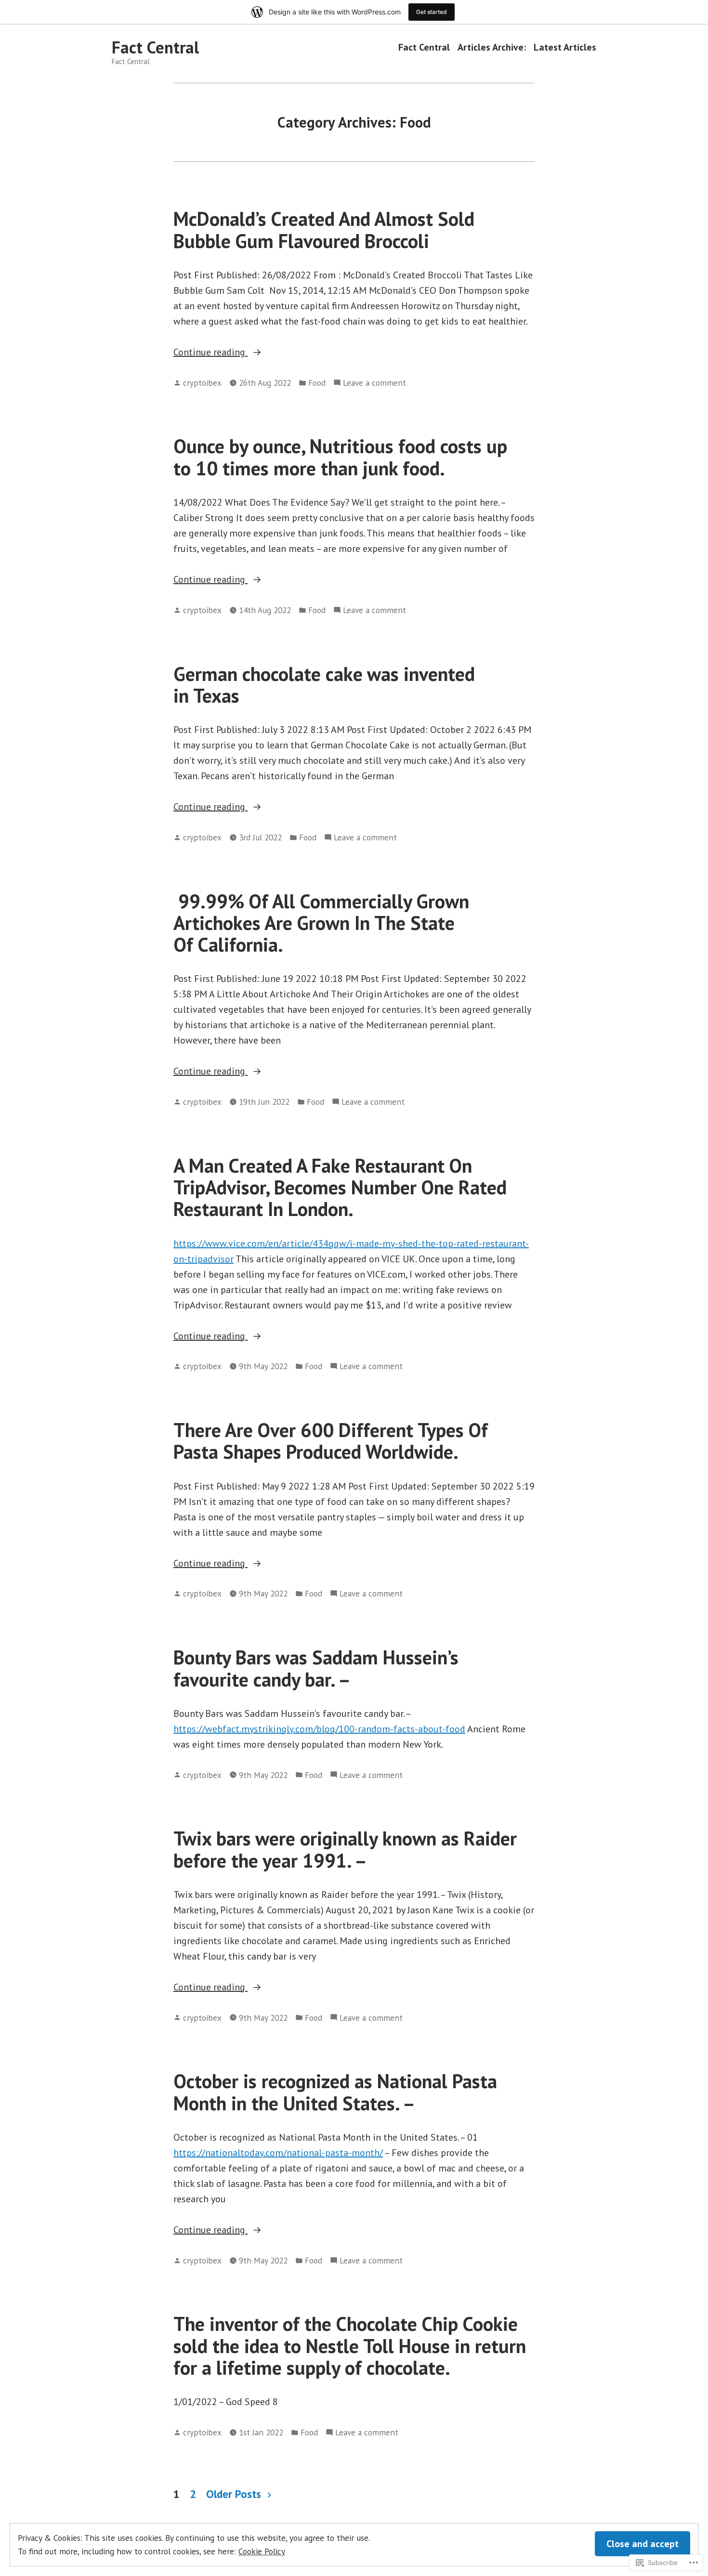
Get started (432, 12)
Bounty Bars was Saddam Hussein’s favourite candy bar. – (316, 1668)
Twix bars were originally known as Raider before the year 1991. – (345, 1849)
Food (317, 383)
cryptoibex (202, 383)
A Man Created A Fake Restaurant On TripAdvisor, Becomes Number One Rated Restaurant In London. (340, 1187)
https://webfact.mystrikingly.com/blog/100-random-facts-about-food (319, 1729)
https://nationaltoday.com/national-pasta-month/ (278, 2153)
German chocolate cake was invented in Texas (324, 685)
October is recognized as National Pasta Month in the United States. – (335, 2092)
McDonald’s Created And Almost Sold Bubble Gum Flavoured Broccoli (324, 229)
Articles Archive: (492, 47)
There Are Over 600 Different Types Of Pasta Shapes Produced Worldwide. (331, 1441)
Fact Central (155, 47)
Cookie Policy (262, 2551)
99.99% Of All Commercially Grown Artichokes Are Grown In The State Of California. (321, 923)
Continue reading (210, 353)
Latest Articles (565, 47)
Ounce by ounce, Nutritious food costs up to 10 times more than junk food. (340, 457)
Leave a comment (374, 383)
